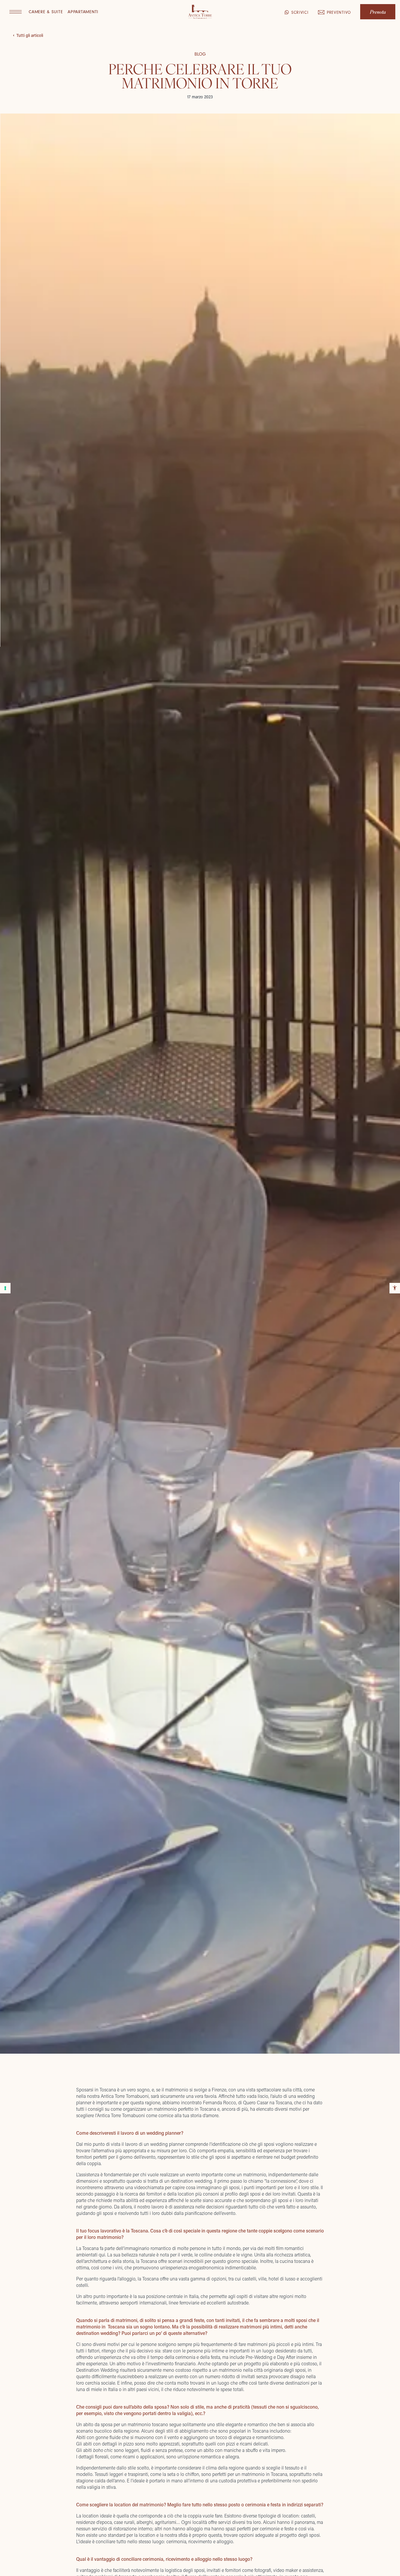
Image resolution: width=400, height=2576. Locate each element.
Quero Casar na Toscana (267, 2102)
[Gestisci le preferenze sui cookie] (5, 1288)
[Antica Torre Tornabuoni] (200, 12)
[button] (16, 12)
